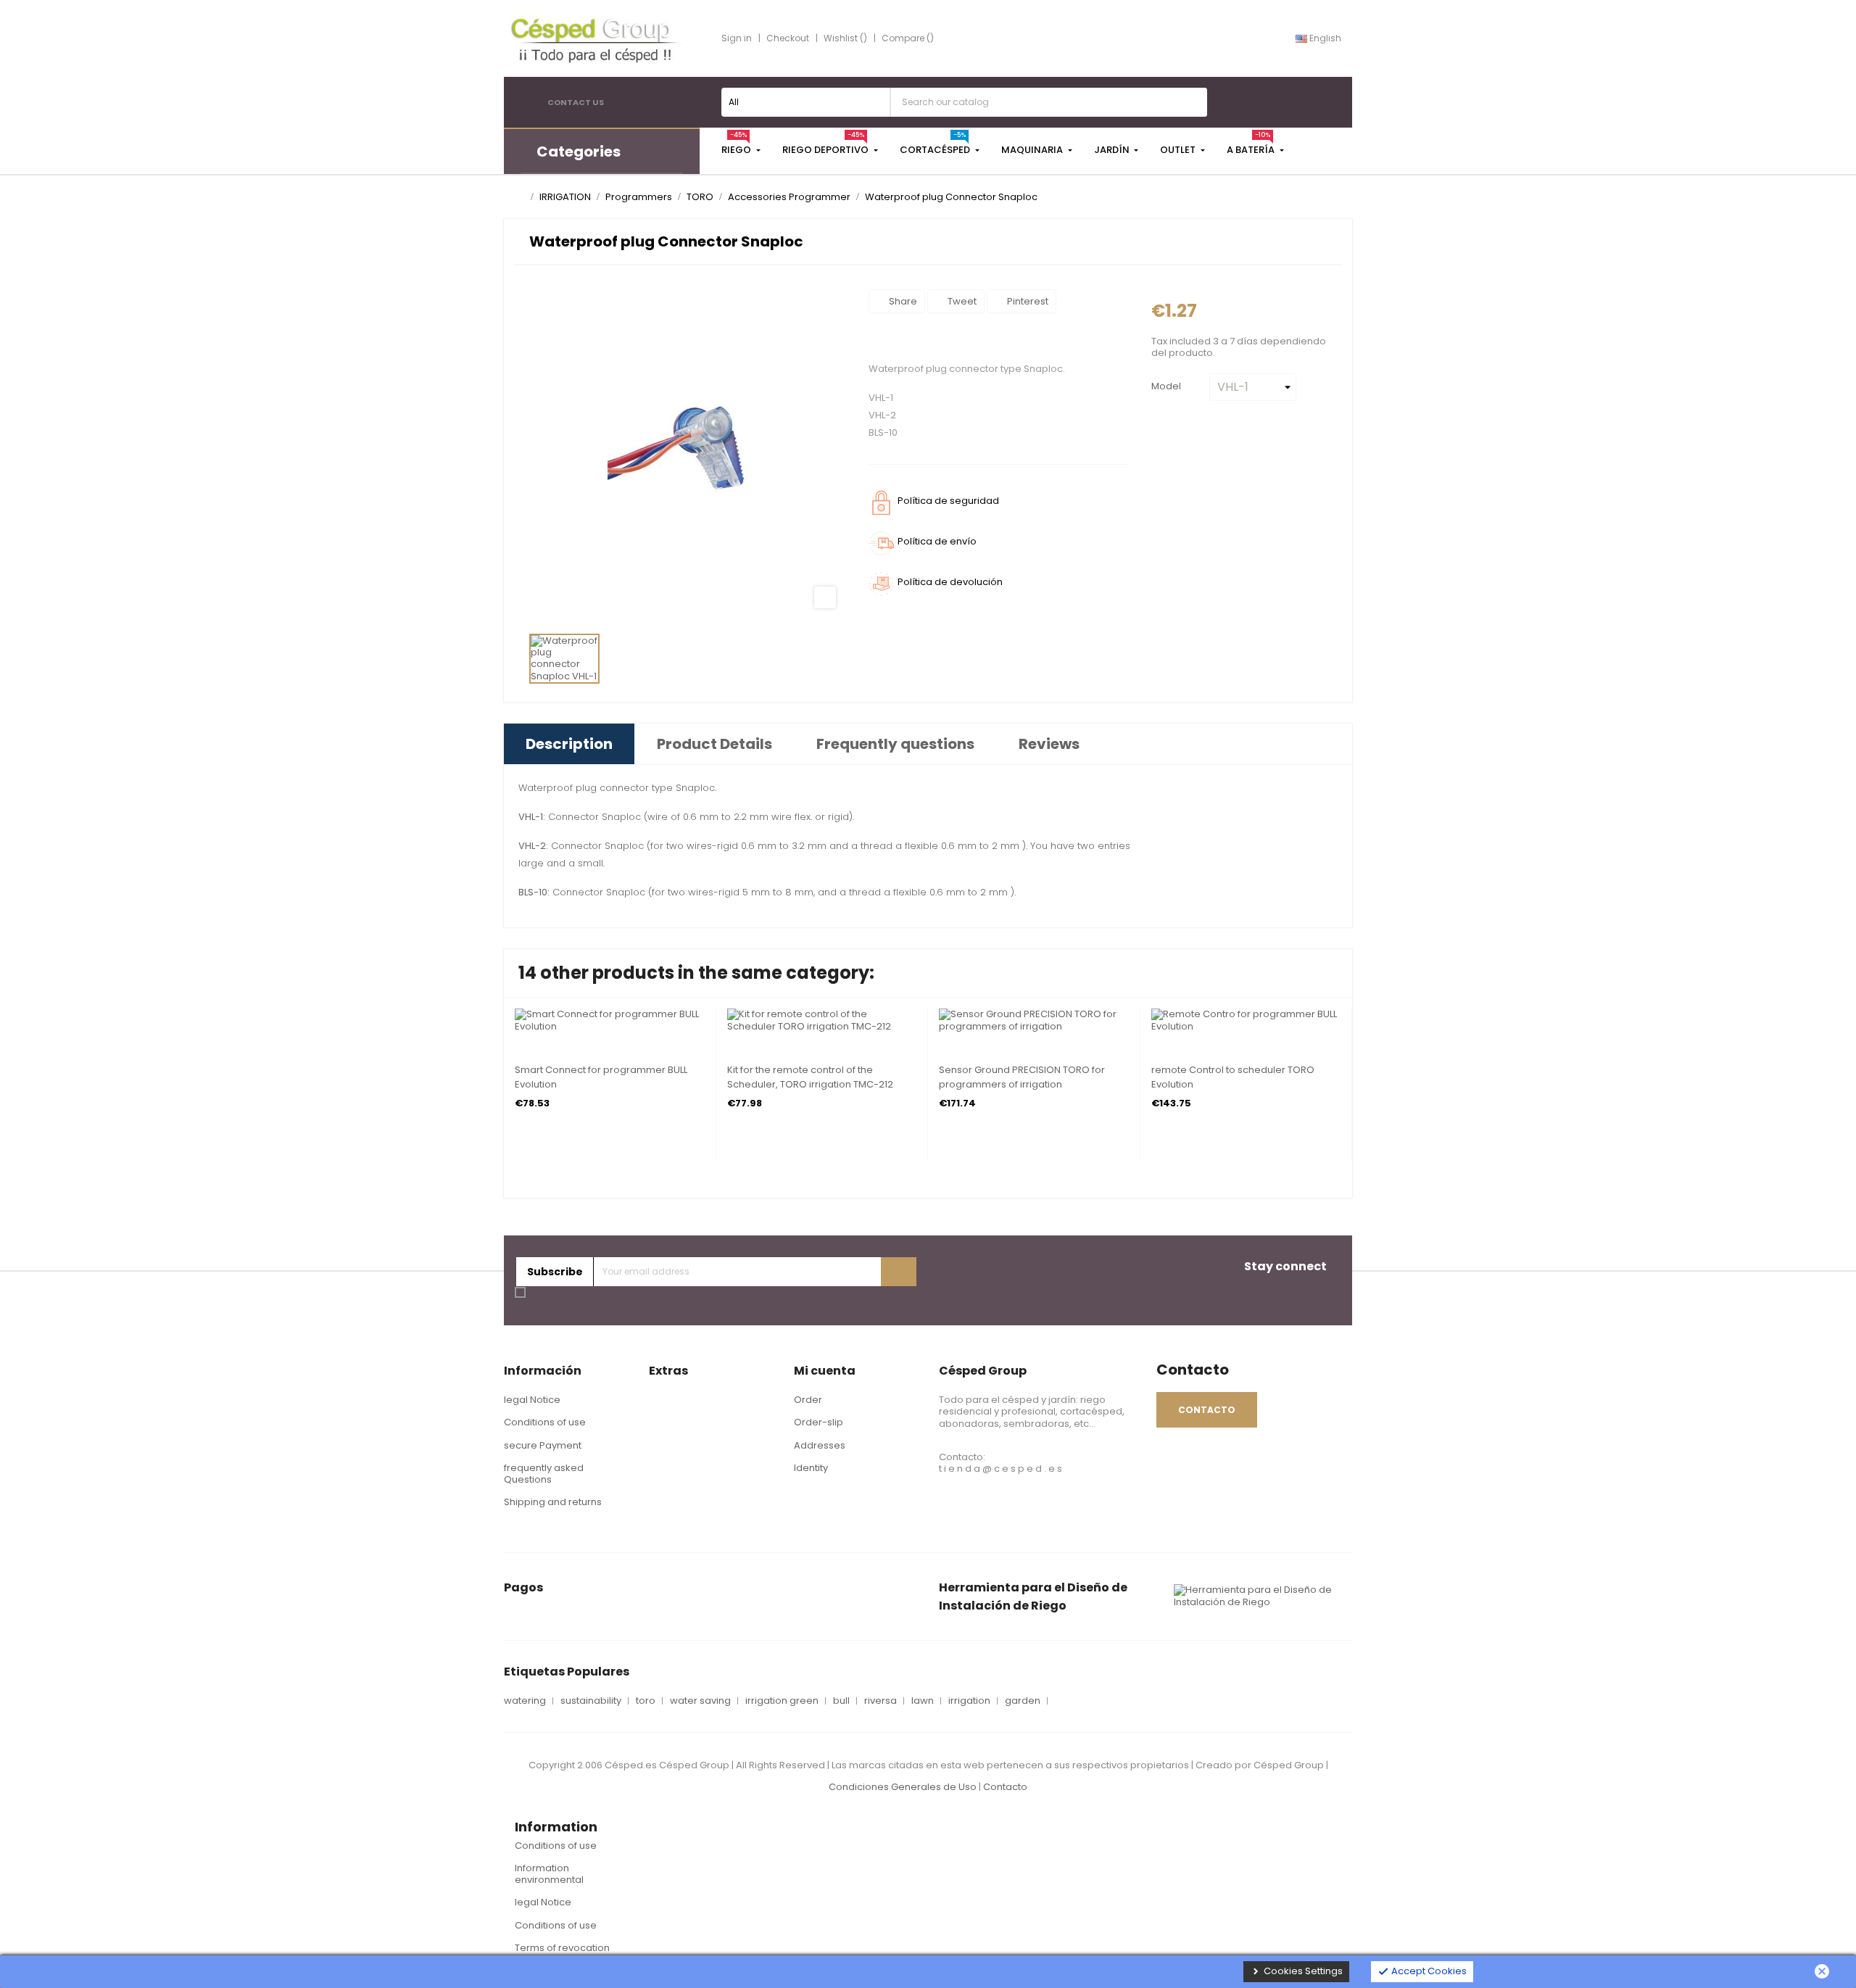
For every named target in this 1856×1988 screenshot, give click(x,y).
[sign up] (899, 1272)
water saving (700, 1701)
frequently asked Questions (544, 1474)
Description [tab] (569, 744)
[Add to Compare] (519, 1021)
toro (646, 1701)
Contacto (1005, 1787)
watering (525, 1701)
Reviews (1049, 744)
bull (841, 1701)
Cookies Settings (1296, 1971)
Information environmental (549, 1874)
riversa (881, 1701)
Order (808, 1400)
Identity (811, 1468)
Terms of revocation (562, 1948)
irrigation (969, 1701)
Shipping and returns (553, 1502)
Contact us (576, 102)
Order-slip (819, 1422)
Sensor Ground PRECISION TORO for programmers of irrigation (1022, 1077)
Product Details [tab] (714, 744)
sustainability (591, 1701)
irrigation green (782, 1701)
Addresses (820, 1445)
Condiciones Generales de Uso (903, 1787)
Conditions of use (545, 1422)
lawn (923, 1701)
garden (1023, 1701)
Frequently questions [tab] (895, 744)
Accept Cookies (1422, 1971)
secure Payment (543, 1445)
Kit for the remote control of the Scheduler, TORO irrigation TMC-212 (810, 1077)
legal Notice (532, 1400)
